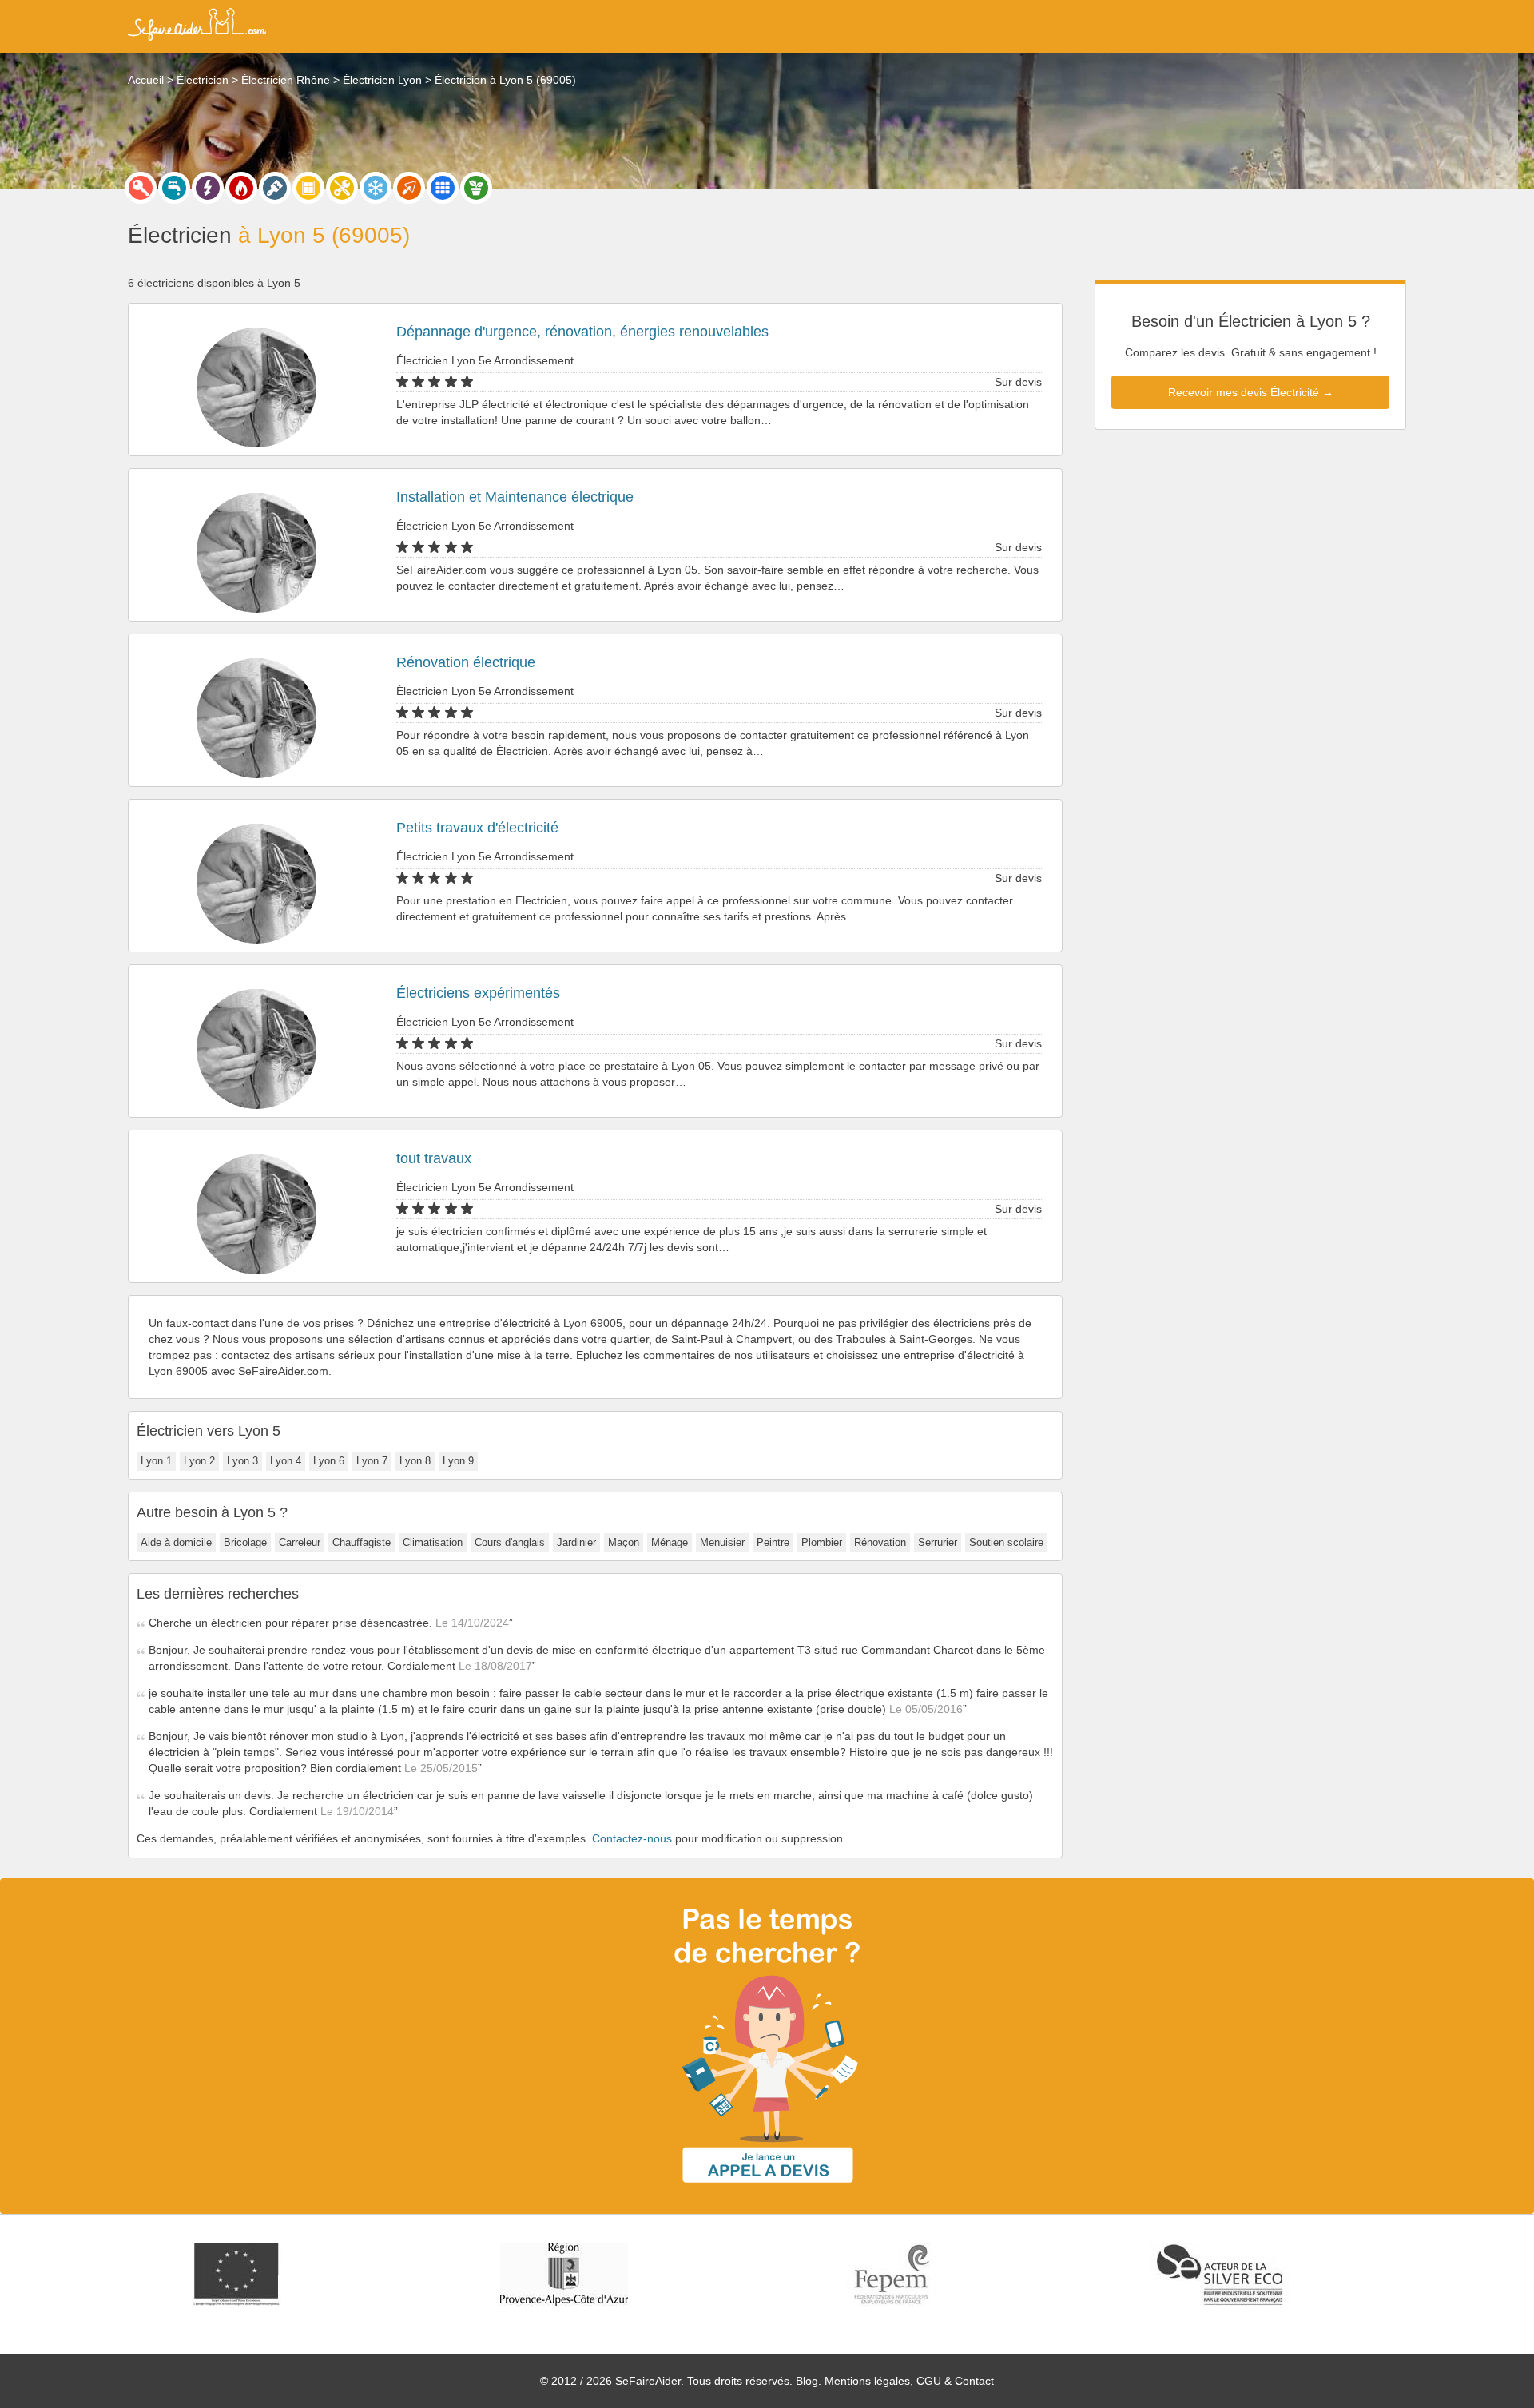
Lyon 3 (242, 1461)
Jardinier (576, 1542)
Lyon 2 (199, 1461)
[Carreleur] (443, 188)
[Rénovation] (342, 188)
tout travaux (434, 1158)
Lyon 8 (415, 1461)
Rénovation (880, 1542)
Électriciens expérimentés (478, 993)
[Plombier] (174, 188)
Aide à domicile (176, 1542)
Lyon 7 (372, 1461)
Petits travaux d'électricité (477, 828)
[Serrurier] (141, 188)
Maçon (624, 1542)
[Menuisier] (308, 188)
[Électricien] (208, 188)
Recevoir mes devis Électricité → (1251, 392)
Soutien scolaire (1006, 1542)
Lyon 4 (286, 1461)
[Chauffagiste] (241, 188)
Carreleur (300, 1542)
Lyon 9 (458, 1461)
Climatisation (433, 1542)
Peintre (773, 1542)
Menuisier (722, 1542)
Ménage (670, 1542)
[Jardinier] (476, 188)
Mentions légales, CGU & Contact (909, 2381)
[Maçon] (409, 188)
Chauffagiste (362, 1542)
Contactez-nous (632, 1838)
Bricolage (245, 1542)
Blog (807, 2381)
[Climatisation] (376, 188)
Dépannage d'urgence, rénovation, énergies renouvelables (582, 332)
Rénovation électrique (466, 662)
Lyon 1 (156, 1461)
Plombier (822, 1542)
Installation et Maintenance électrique (515, 497)
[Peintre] (275, 188)
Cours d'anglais (510, 1542)
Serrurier (938, 1542)
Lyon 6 (329, 1461)
